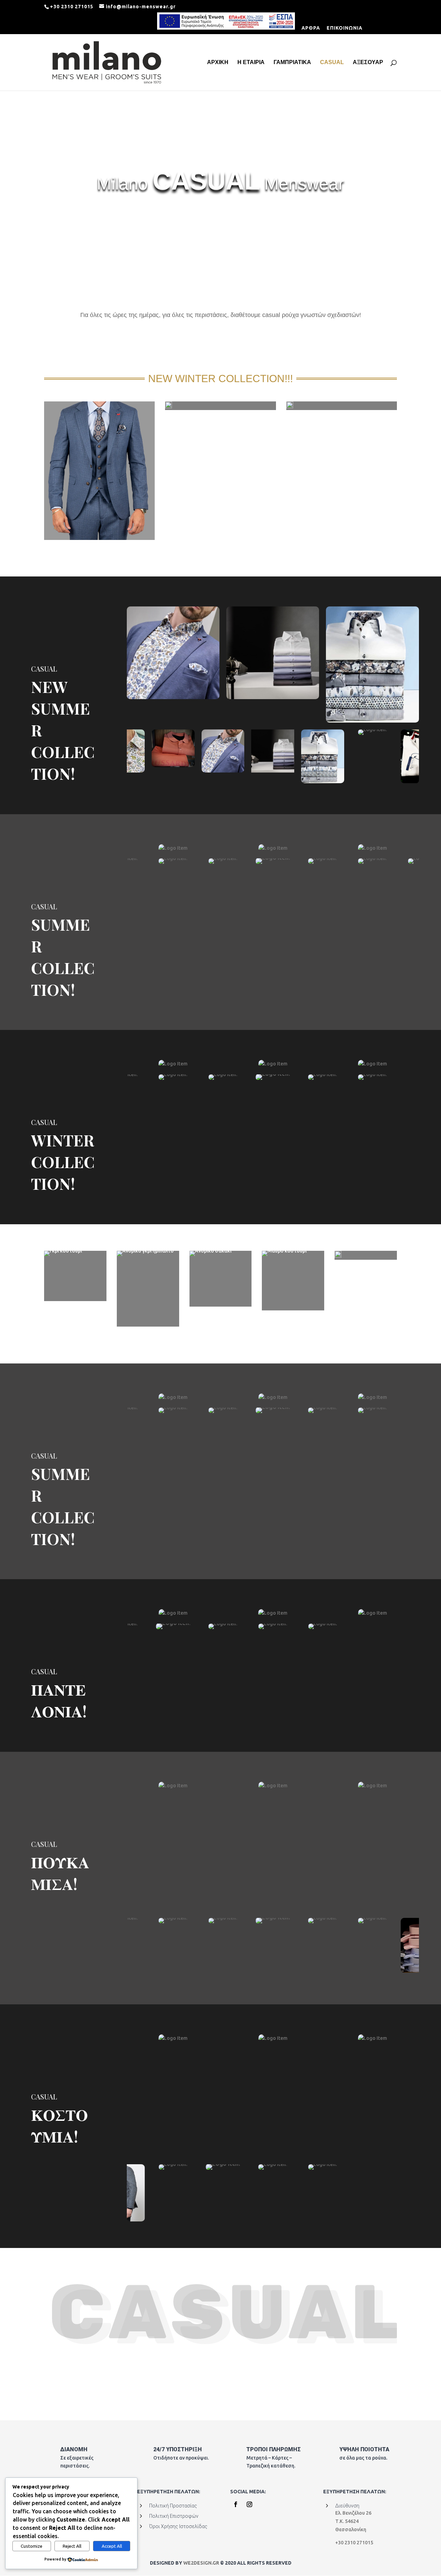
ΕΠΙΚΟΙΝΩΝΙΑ (345, 28)
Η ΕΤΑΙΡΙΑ (251, 63)
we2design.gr (202, 2563)
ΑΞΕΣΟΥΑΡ (368, 63)
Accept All (112, 2546)
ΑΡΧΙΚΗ (218, 63)
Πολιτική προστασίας (173, 2506)
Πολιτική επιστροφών (174, 2516)
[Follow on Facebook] (236, 2504)
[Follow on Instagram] (249, 2504)
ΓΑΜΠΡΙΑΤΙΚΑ (292, 63)
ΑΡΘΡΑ (311, 28)
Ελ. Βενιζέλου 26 (353, 2513)
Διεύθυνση (347, 2506)
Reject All (72, 2546)
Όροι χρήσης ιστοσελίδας (178, 2526)
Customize (32, 2546)
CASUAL (332, 63)
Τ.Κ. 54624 (347, 2521)
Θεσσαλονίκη (351, 2529)
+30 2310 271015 (354, 2543)
